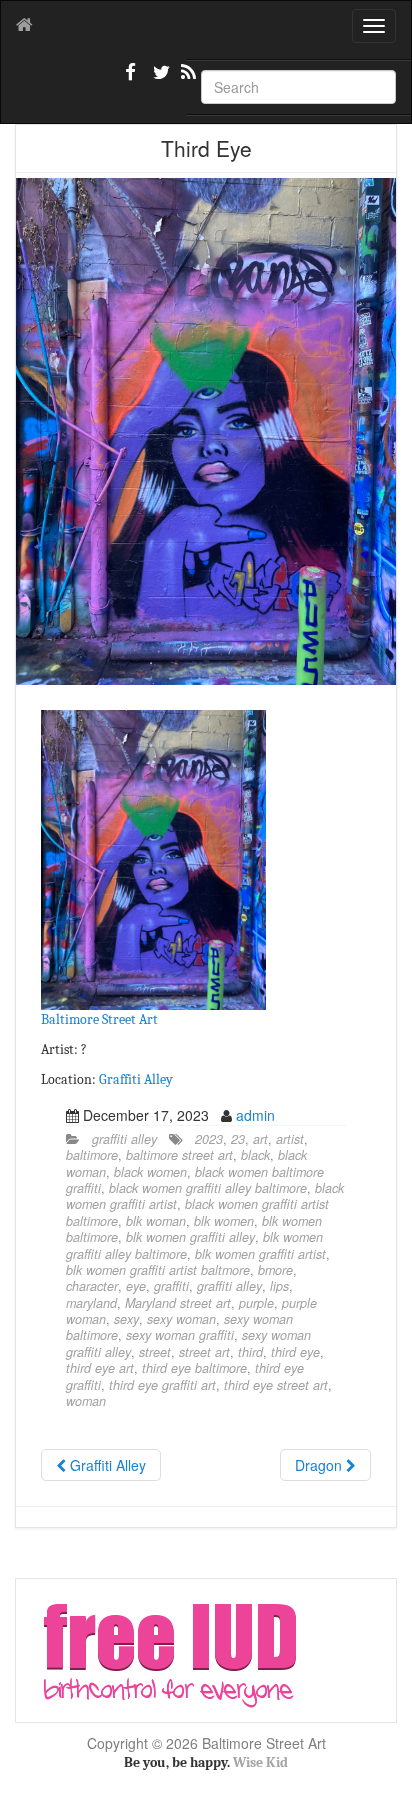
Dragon (320, 1465)
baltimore (92, 1155)
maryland (91, 1303)
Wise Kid (260, 1762)
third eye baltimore (194, 1368)
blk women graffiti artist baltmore (158, 1270)
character (92, 1286)
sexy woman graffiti (180, 1335)
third (250, 1352)
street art (204, 1352)
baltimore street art (179, 1155)
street (155, 1352)
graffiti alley (124, 1139)
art (260, 1139)
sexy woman (181, 1319)
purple (256, 1303)
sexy (126, 1319)
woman (86, 1401)
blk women (224, 1221)
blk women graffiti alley (190, 1237)
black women (150, 1172)
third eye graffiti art (162, 1385)
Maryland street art (178, 1303)
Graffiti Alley (136, 1079)
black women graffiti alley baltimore (208, 1188)
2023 (209, 1139)
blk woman (156, 1221)
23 (238, 1139)
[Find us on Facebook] (131, 80)
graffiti (171, 1286)
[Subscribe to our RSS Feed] (187, 80)
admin (255, 1115)
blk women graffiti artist (260, 1254)
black (255, 1155)
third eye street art (276, 1385)
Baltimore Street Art (99, 1019)
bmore (275, 1270)
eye (136, 1286)
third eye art (100, 1368)
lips (279, 1286)
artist (290, 1139)
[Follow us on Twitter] (159, 80)
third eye (295, 1352)
